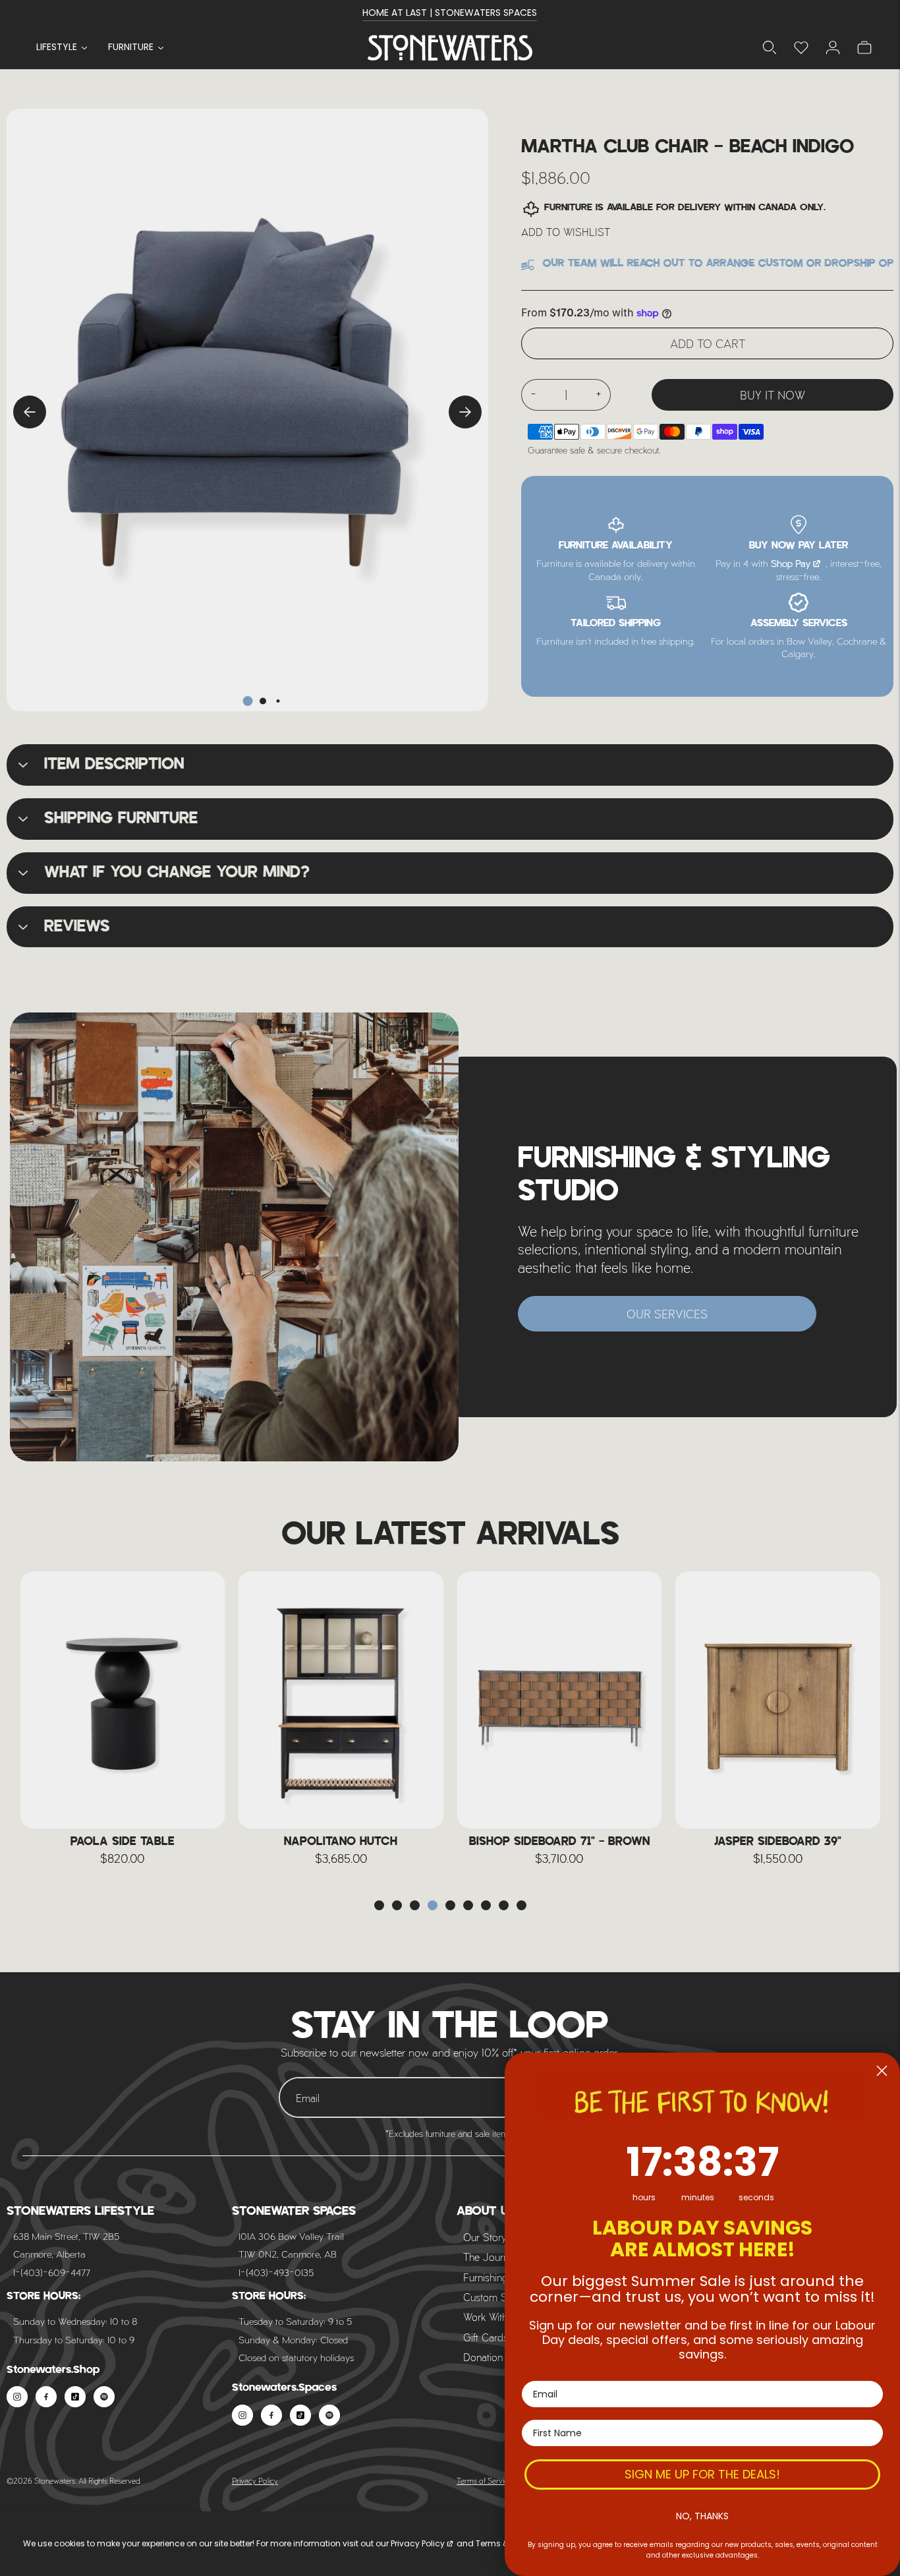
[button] (379, 1905)
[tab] (247, 701)
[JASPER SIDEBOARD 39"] (559, 1700)
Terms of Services (486, 2480)
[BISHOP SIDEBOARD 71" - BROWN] (341, 1700)
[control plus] (599, 395)
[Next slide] (465, 412)
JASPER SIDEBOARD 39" (559, 1842)
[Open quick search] (770, 47)
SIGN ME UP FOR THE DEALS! (702, 2474)
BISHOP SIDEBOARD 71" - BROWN (341, 1842)
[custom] (17, 2397)
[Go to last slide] (30, 412)
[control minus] (533, 395)
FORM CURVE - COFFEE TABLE (778, 1842)
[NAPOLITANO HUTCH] (123, 1700)
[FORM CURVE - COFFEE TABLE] (778, 1700)
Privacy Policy (255, 2480)
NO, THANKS (702, 2516)
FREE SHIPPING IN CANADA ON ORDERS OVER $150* (450, 19)
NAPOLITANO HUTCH (123, 1842)
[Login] (801, 47)
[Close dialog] (882, 2071)
